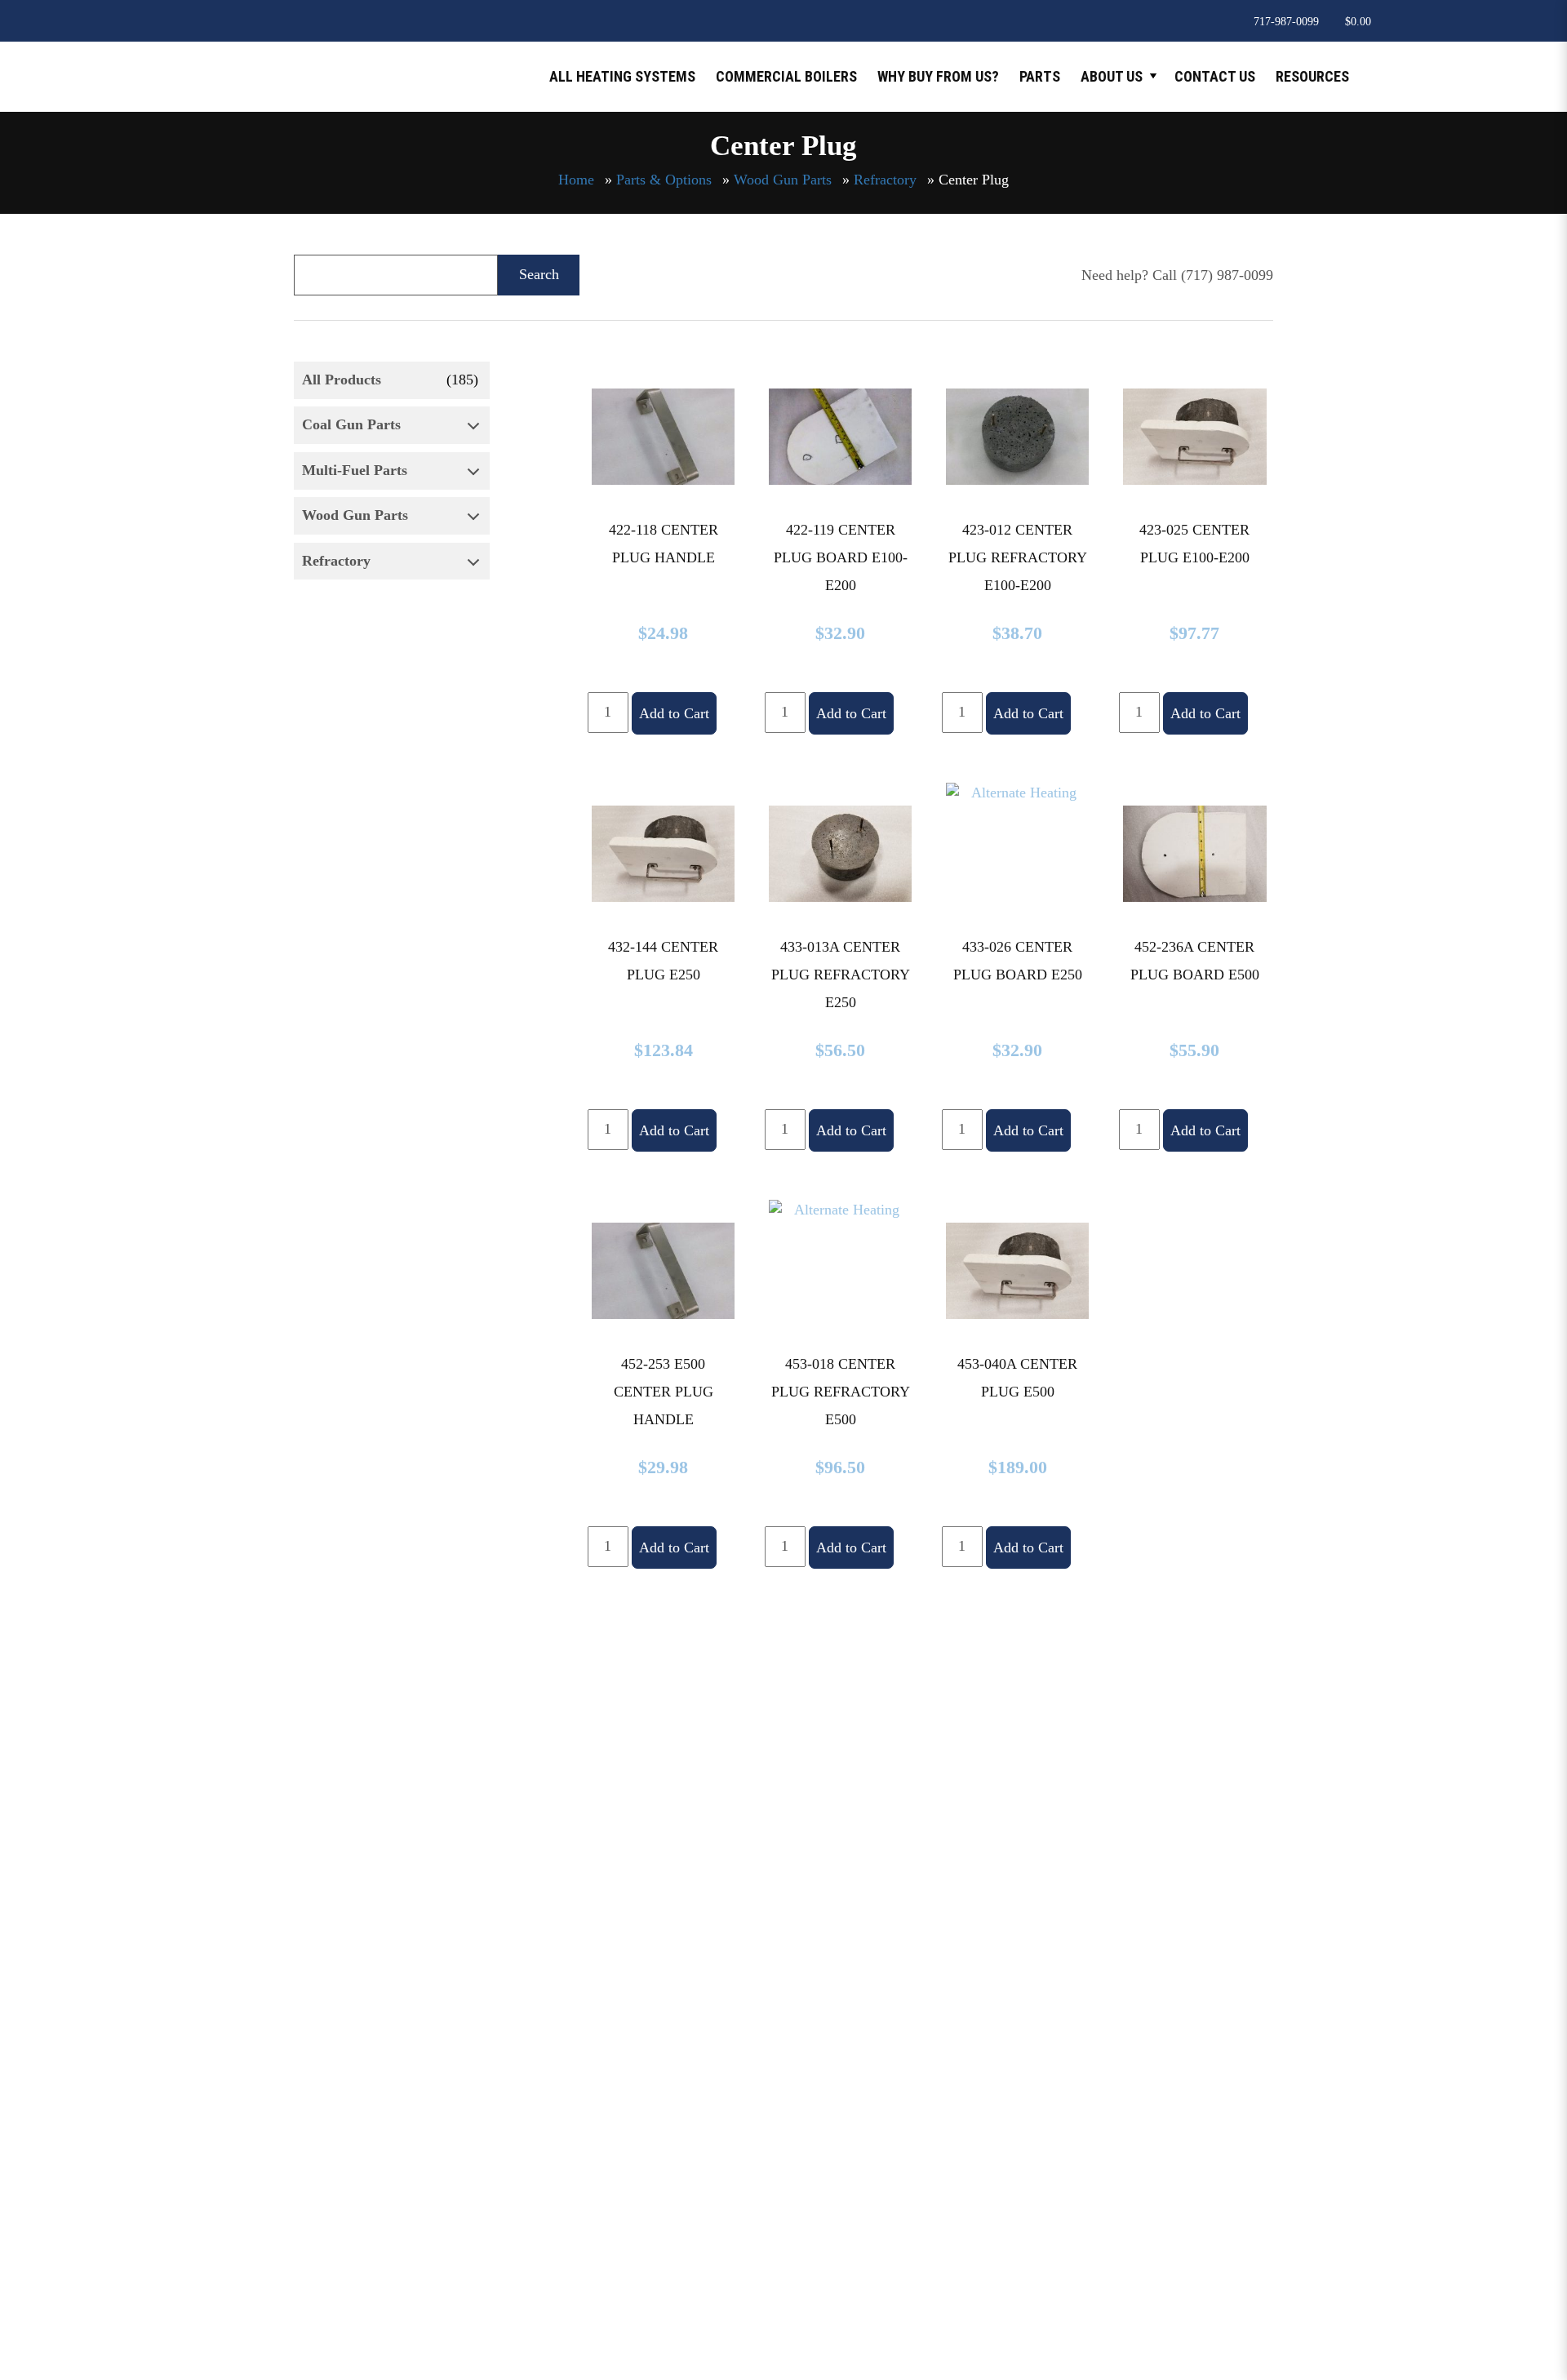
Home (576, 180)
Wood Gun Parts (783, 180)
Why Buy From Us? (938, 76)
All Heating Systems (622, 76)
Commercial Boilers (786, 76)
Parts (1040, 76)
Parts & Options (664, 180)
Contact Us (1215, 76)
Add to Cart (674, 713)
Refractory (885, 180)
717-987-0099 (1286, 22)
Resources (1312, 76)
